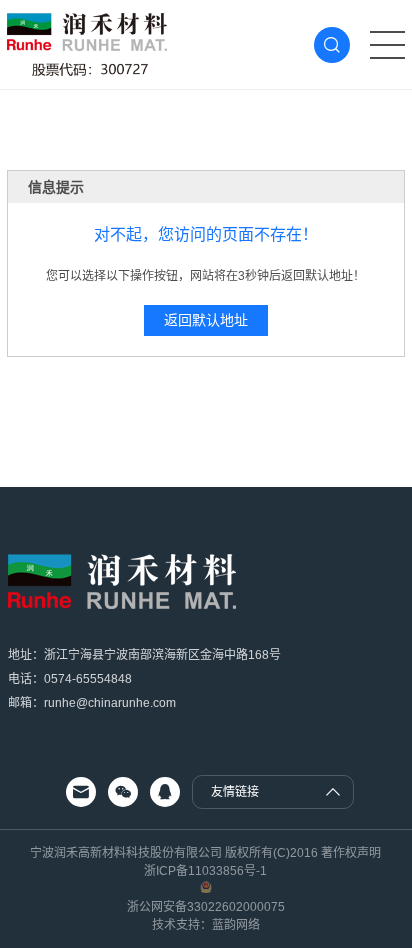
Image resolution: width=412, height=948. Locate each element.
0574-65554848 (88, 679)
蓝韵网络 (236, 925)
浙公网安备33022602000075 (206, 907)
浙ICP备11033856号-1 (205, 871)
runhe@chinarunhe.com (110, 703)
